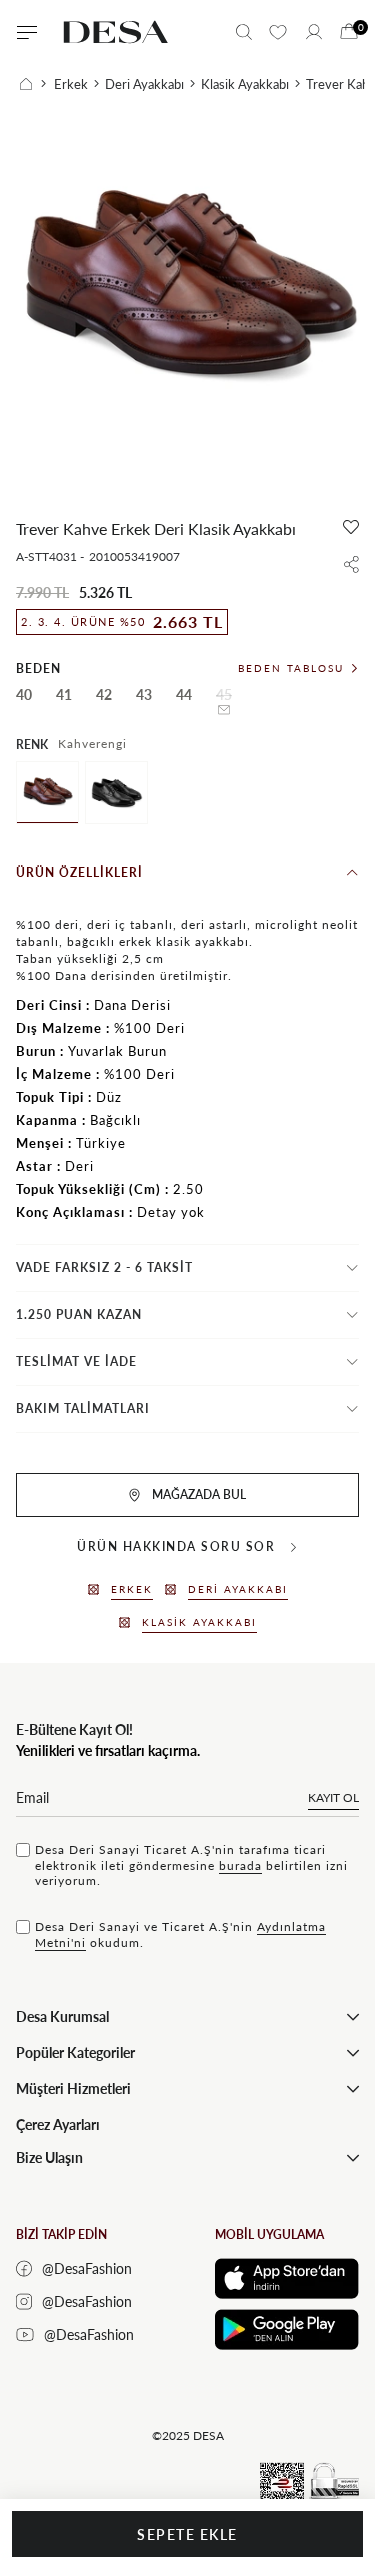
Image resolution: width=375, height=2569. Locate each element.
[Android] (287, 2329)
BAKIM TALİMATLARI (83, 1408)
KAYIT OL (333, 1797)
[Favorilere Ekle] (351, 527)
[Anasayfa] (33, 84)
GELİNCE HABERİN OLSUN (224, 710)
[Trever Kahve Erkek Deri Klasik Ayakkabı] (47, 792)
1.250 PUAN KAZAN (79, 1314)
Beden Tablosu (291, 668)
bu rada (240, 1865)
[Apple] (287, 2278)
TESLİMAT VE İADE (76, 1361)
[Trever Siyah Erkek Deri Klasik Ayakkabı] (116, 792)
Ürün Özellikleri (79, 872)
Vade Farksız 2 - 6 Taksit (104, 1267)
